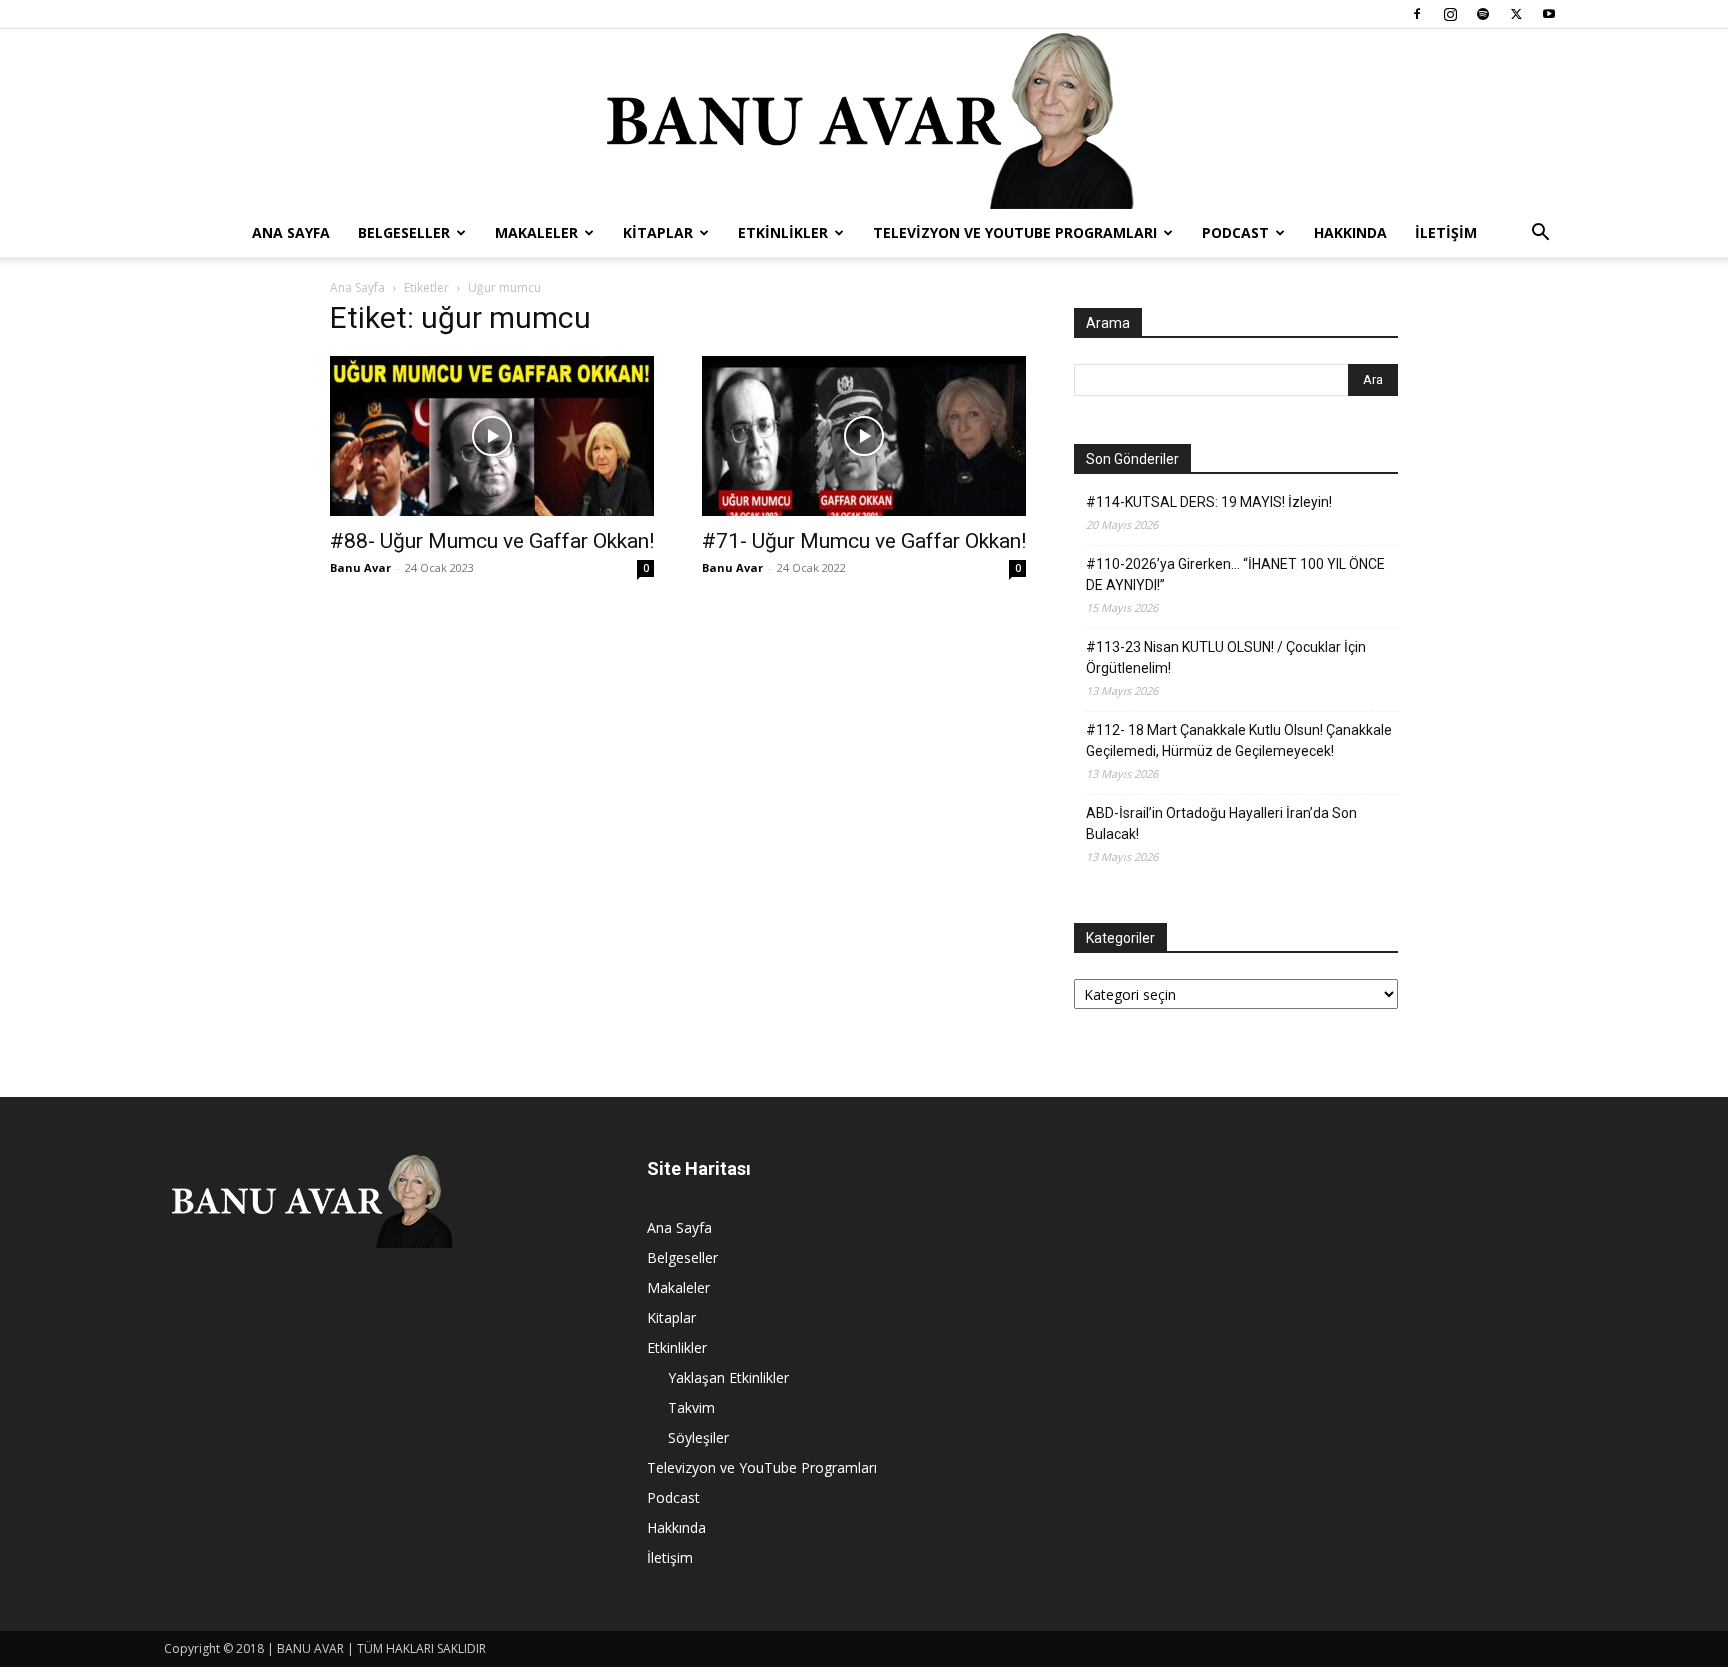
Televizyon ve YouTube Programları (1015, 232)
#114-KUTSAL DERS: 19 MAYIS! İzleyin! (1209, 502)
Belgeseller (404, 232)
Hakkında (1350, 232)
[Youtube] (1549, 14)
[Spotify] (1483, 14)
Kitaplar (658, 232)
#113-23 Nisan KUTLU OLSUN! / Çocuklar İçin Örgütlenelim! (1226, 657)
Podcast (1235, 232)
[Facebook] (1417, 14)
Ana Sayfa (291, 232)
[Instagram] (1450, 14)
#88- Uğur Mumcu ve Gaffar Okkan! (492, 541)
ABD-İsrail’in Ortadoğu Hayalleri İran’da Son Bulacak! (1221, 823)
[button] (1540, 234)
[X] (1516, 14)
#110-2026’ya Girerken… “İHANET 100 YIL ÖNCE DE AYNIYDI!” (1235, 574)
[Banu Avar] (864, 119)
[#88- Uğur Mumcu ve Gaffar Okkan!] (492, 436)
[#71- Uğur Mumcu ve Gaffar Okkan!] (864, 436)
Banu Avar (360, 567)
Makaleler (536, 232)
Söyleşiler (698, 1437)
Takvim (691, 1407)
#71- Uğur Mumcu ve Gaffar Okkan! (864, 541)
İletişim (1446, 232)
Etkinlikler (783, 232)
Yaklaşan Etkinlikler (728, 1377)
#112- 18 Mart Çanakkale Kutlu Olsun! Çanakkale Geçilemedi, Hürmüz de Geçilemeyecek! (1239, 740)
